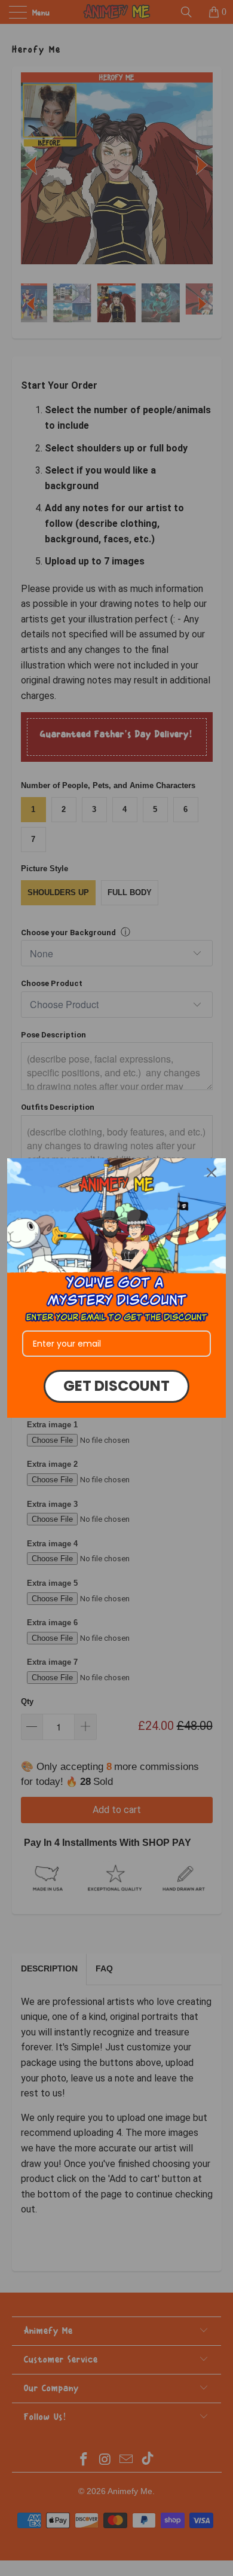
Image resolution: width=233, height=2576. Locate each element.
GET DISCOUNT (116, 1386)
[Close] (211, 1173)
